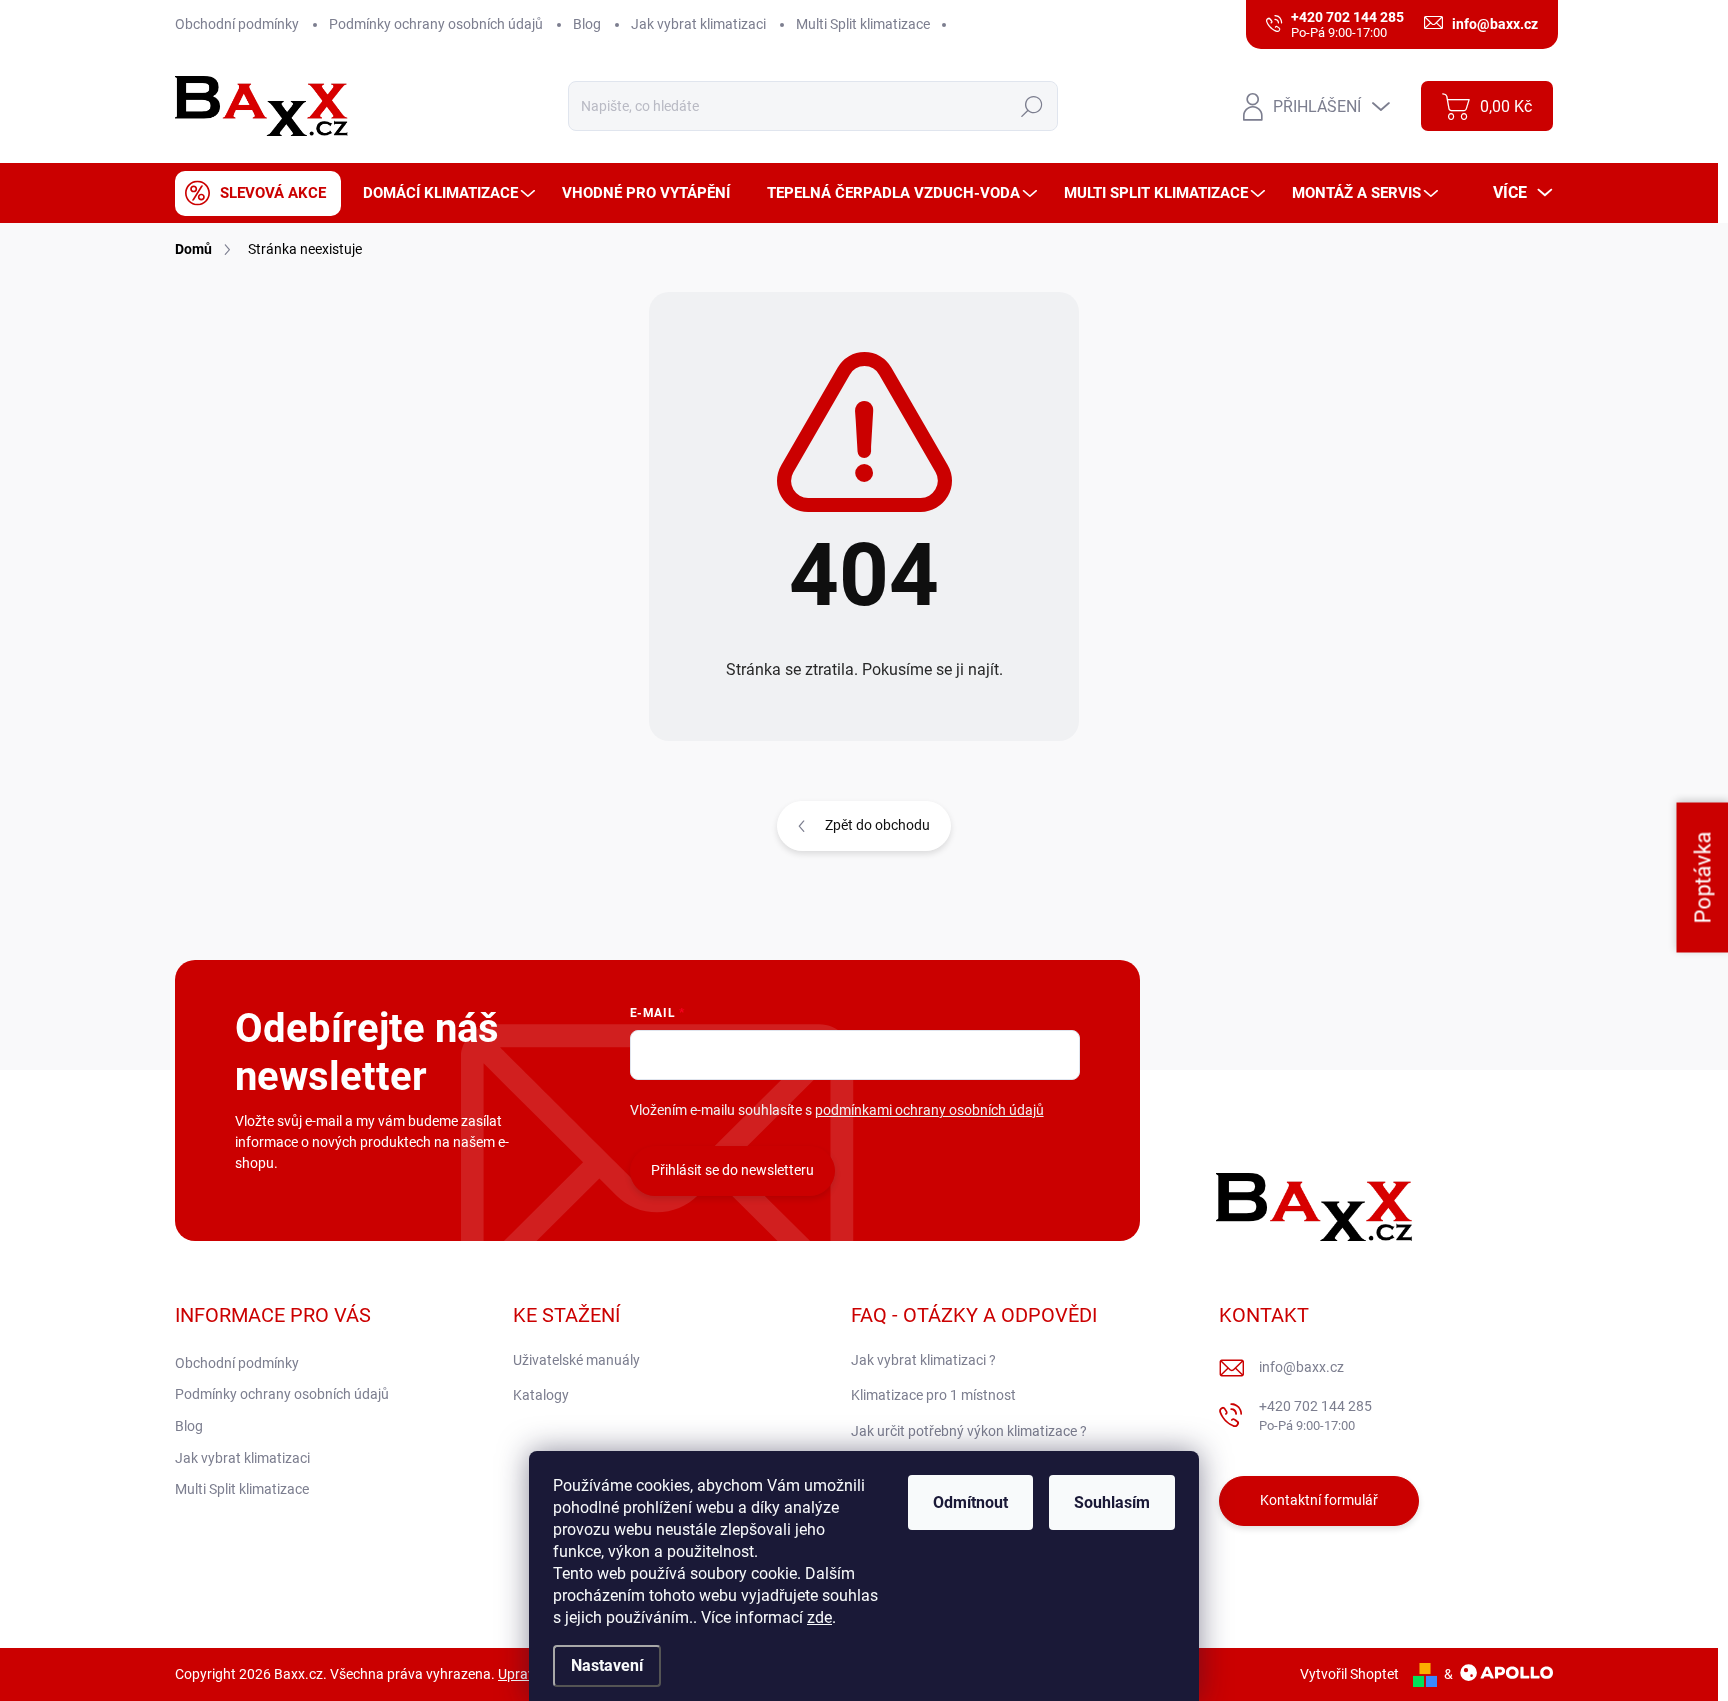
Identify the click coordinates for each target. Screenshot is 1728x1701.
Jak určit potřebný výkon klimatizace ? (969, 1431)
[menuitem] (258, 193)
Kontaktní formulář (1319, 1500)
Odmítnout (970, 1502)
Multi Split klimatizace (863, 24)
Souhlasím (1112, 1502)
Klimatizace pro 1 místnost (933, 1395)
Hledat (1032, 106)
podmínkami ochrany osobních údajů (929, 1110)
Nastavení (607, 1665)
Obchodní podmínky (237, 24)
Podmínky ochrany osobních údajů (436, 24)
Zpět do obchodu (877, 825)
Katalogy (541, 1395)
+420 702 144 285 (1315, 1415)
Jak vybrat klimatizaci (698, 24)
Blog (587, 24)
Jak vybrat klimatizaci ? (923, 1360)
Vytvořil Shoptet (1349, 1674)
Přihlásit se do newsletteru (732, 1170)
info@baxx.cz (1301, 1367)
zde (819, 1617)
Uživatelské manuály (576, 1360)
